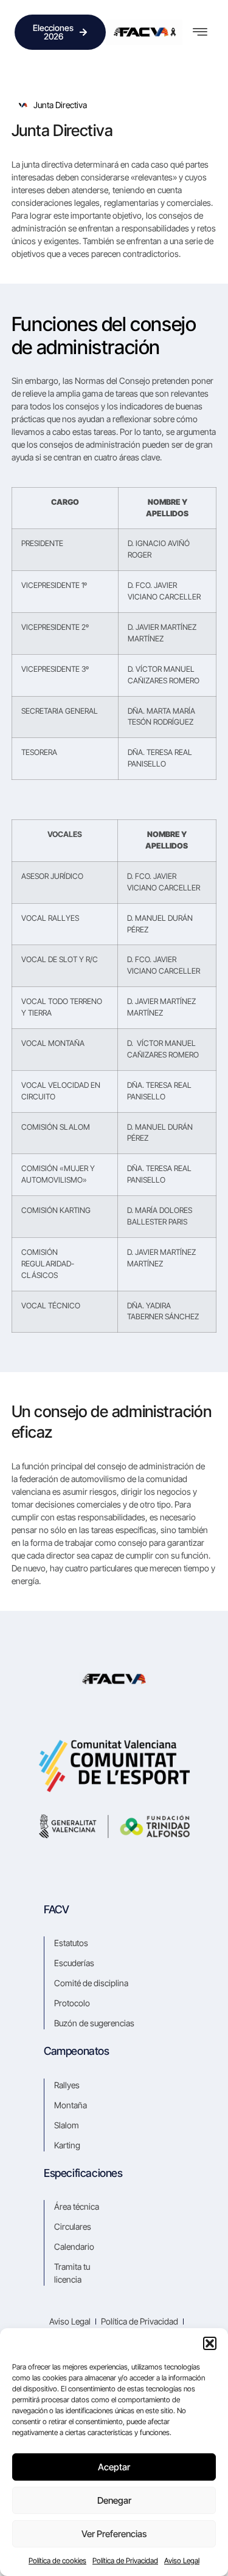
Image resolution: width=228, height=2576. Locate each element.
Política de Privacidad (125, 2561)
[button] (210, 2343)
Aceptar (114, 2467)
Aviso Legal (182, 2561)
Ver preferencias (114, 2534)
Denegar (114, 2500)
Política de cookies (57, 2561)
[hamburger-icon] (200, 32)
